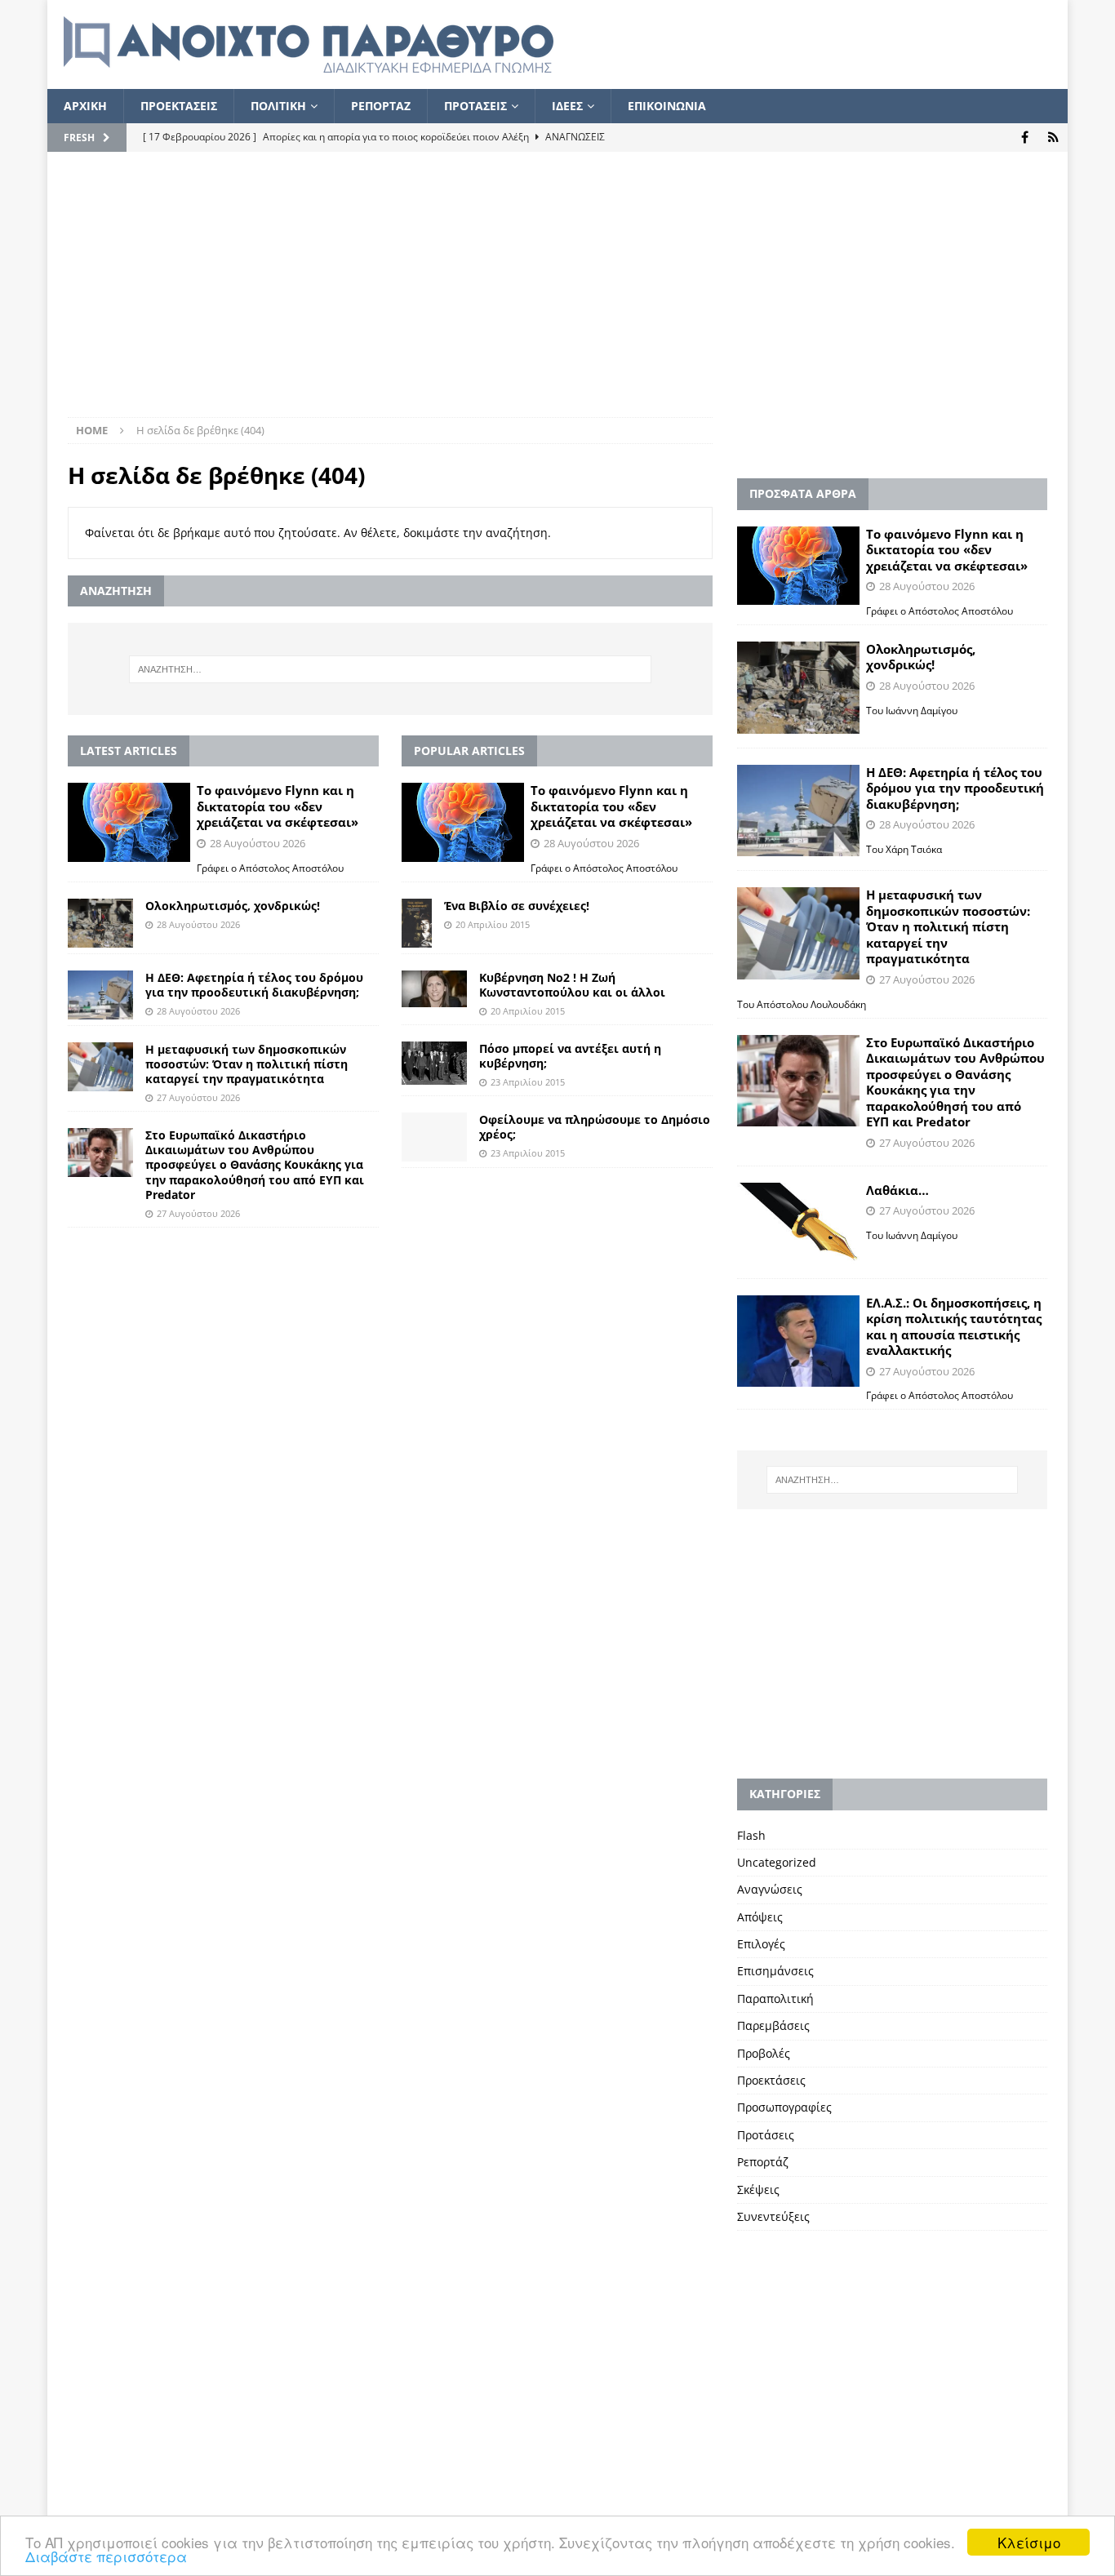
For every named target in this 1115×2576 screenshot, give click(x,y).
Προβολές (764, 2053)
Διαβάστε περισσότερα (106, 2556)
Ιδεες (567, 106)
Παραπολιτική (775, 1999)
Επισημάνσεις (775, 1971)
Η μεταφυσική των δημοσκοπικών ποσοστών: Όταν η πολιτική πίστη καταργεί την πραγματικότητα (247, 1064)
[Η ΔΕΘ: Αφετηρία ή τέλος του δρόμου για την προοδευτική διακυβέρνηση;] (100, 995)
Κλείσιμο (1029, 2542)
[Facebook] (1025, 138)
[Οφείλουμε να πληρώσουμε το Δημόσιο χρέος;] (434, 1137)
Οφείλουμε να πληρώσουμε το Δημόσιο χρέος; (595, 1127)
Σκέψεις (758, 2190)
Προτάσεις (766, 2135)
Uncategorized (777, 1862)
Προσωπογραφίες (784, 2107)
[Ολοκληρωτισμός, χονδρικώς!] (100, 923)
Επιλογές (761, 1944)
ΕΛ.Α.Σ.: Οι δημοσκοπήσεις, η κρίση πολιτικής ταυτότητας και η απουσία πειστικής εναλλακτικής (954, 1327)
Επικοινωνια (667, 106)
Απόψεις (760, 1917)
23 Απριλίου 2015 (528, 1082)
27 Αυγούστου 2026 (198, 1097)
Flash (751, 1835)
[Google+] (1053, 138)
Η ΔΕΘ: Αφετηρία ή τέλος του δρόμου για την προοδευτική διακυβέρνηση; (254, 985)
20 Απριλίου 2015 (493, 924)
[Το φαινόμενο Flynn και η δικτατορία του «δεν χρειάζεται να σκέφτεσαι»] (129, 822)
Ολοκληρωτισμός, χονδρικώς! (233, 906)
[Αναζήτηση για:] (390, 669)
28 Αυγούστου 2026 (258, 843)
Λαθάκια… (897, 1190)
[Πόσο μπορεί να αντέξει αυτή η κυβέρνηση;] (434, 1063)
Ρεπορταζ (381, 106)
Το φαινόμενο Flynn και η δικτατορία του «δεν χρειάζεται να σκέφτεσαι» (278, 806)
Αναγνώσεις (770, 1889)
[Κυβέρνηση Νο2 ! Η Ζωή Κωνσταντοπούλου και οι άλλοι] (434, 989)
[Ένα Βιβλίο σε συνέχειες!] (417, 923)
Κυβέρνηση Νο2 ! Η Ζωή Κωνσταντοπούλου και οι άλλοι (572, 985)
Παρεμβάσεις (773, 2025)
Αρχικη (85, 106)
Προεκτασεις (179, 106)
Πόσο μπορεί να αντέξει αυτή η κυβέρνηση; (570, 1056)
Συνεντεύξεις (773, 2216)
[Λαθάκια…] (798, 1224)
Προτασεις (475, 106)
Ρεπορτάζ (763, 2162)
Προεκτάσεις (771, 2080)
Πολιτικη (278, 106)
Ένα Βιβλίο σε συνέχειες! (517, 906)
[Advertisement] (557, 295)
